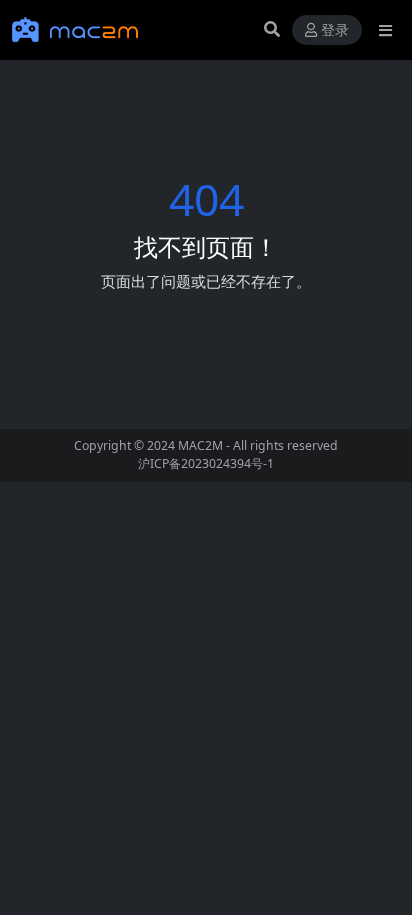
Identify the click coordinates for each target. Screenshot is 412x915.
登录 (335, 30)
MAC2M (200, 445)
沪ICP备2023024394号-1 (206, 463)
